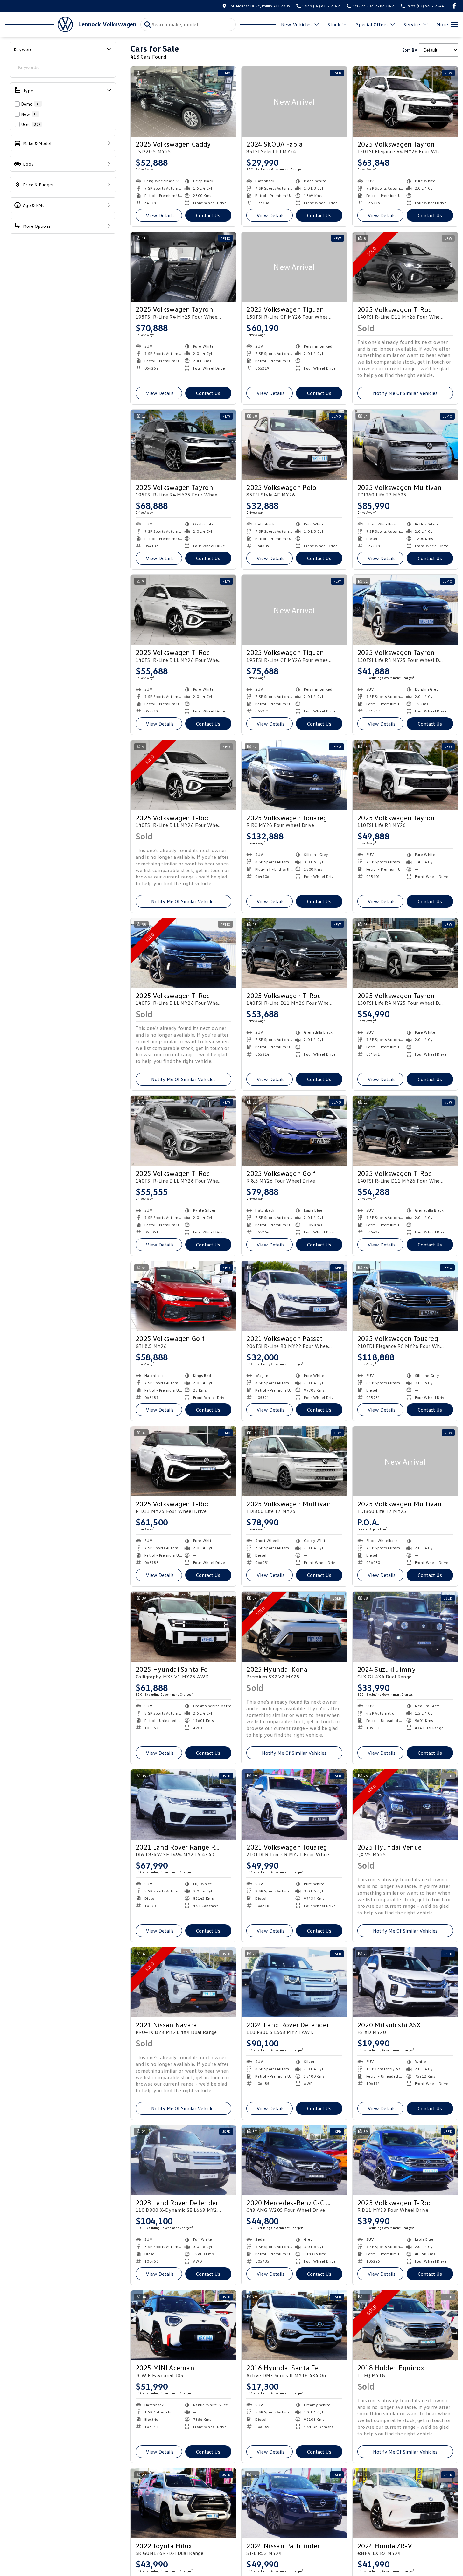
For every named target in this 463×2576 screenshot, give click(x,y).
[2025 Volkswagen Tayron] (405, 102)
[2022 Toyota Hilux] (183, 2503)
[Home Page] (39, 24)
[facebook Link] (454, 6)
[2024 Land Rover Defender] (294, 1982)
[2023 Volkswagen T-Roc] (405, 2160)
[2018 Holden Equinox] (405, 2326)
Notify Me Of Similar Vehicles (405, 393)
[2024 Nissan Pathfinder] (294, 2503)
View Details (160, 215)
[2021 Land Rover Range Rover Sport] (183, 1805)
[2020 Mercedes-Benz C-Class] (294, 2160)
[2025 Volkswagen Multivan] (405, 445)
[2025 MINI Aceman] (183, 2326)
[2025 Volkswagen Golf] (294, 1131)
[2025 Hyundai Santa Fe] (183, 1627)
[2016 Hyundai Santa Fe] (294, 2326)
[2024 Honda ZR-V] (405, 2503)
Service (412, 24)
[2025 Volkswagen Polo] (294, 445)
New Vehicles (296, 24)
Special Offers (372, 24)
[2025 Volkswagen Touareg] (294, 775)
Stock (334, 24)
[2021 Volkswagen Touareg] (294, 1805)
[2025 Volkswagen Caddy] (183, 102)
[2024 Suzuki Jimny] (405, 1627)
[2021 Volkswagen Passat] (294, 1296)
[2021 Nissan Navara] (183, 1982)
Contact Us (208, 215)
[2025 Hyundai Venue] (405, 1805)
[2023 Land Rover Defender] (183, 2160)
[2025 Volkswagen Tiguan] (294, 267)
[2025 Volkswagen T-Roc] (405, 267)
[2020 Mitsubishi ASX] (405, 1982)
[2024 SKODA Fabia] (294, 102)
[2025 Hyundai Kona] (294, 1627)
